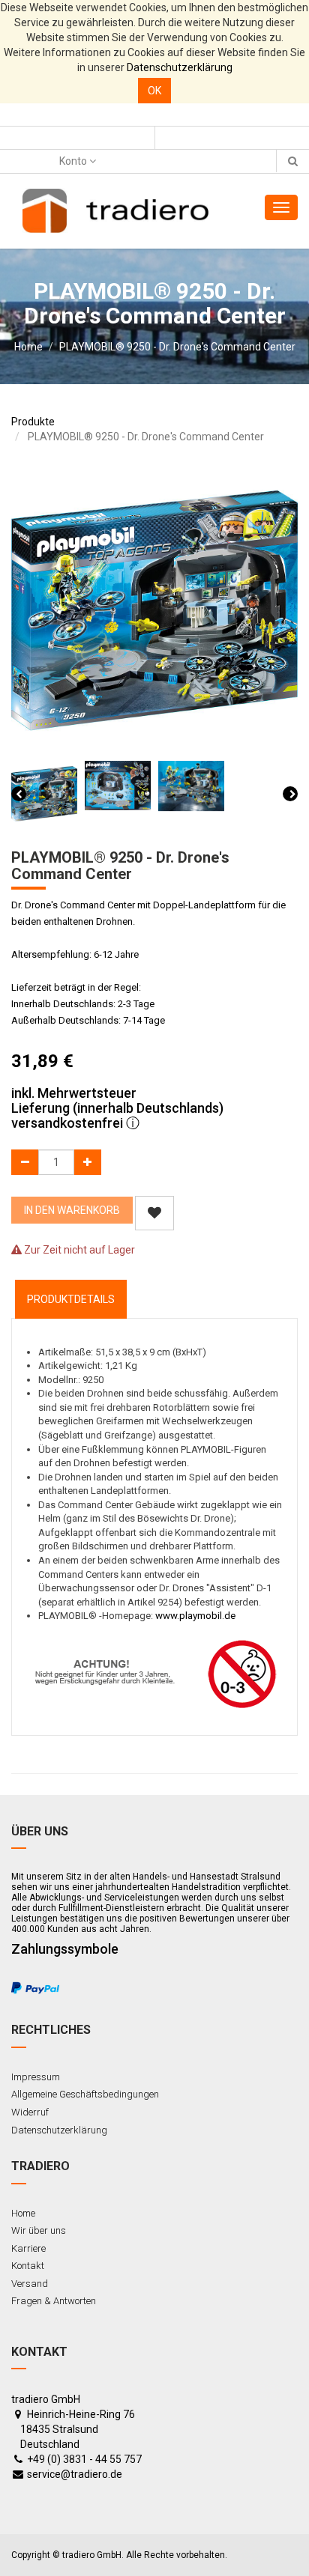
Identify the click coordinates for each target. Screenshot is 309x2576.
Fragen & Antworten (54, 2301)
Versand (30, 2284)
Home (28, 347)
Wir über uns (39, 2230)
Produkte (33, 422)
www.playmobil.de (195, 1616)
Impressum (36, 2077)
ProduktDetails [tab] (71, 1299)
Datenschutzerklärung (180, 67)
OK (154, 91)
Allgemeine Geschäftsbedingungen (85, 2094)
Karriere (28, 2248)
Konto (74, 161)
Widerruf (30, 2112)
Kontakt (28, 2266)
